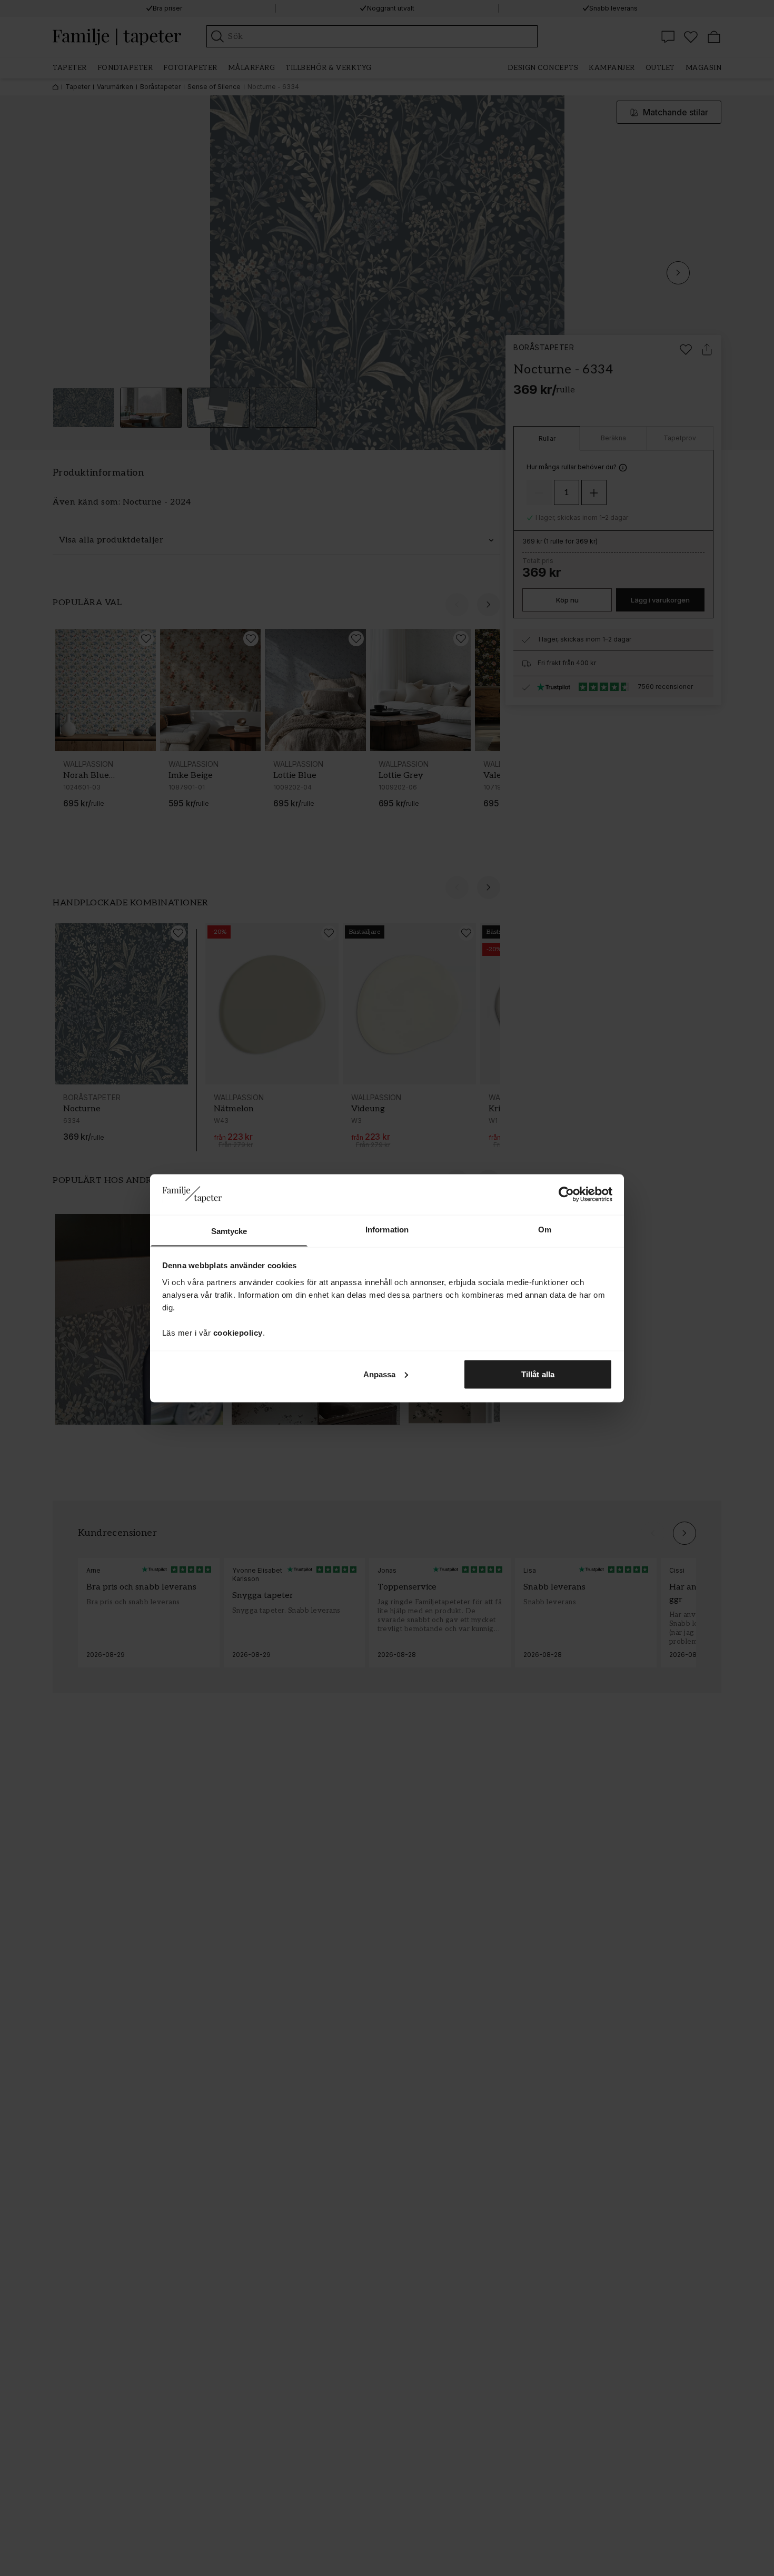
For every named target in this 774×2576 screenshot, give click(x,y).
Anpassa (380, 1374)
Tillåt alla (538, 1374)
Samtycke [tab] (229, 1231)
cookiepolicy (238, 1332)
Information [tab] (387, 1229)
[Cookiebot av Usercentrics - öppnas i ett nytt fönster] (566, 1194)
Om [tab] (545, 1229)
